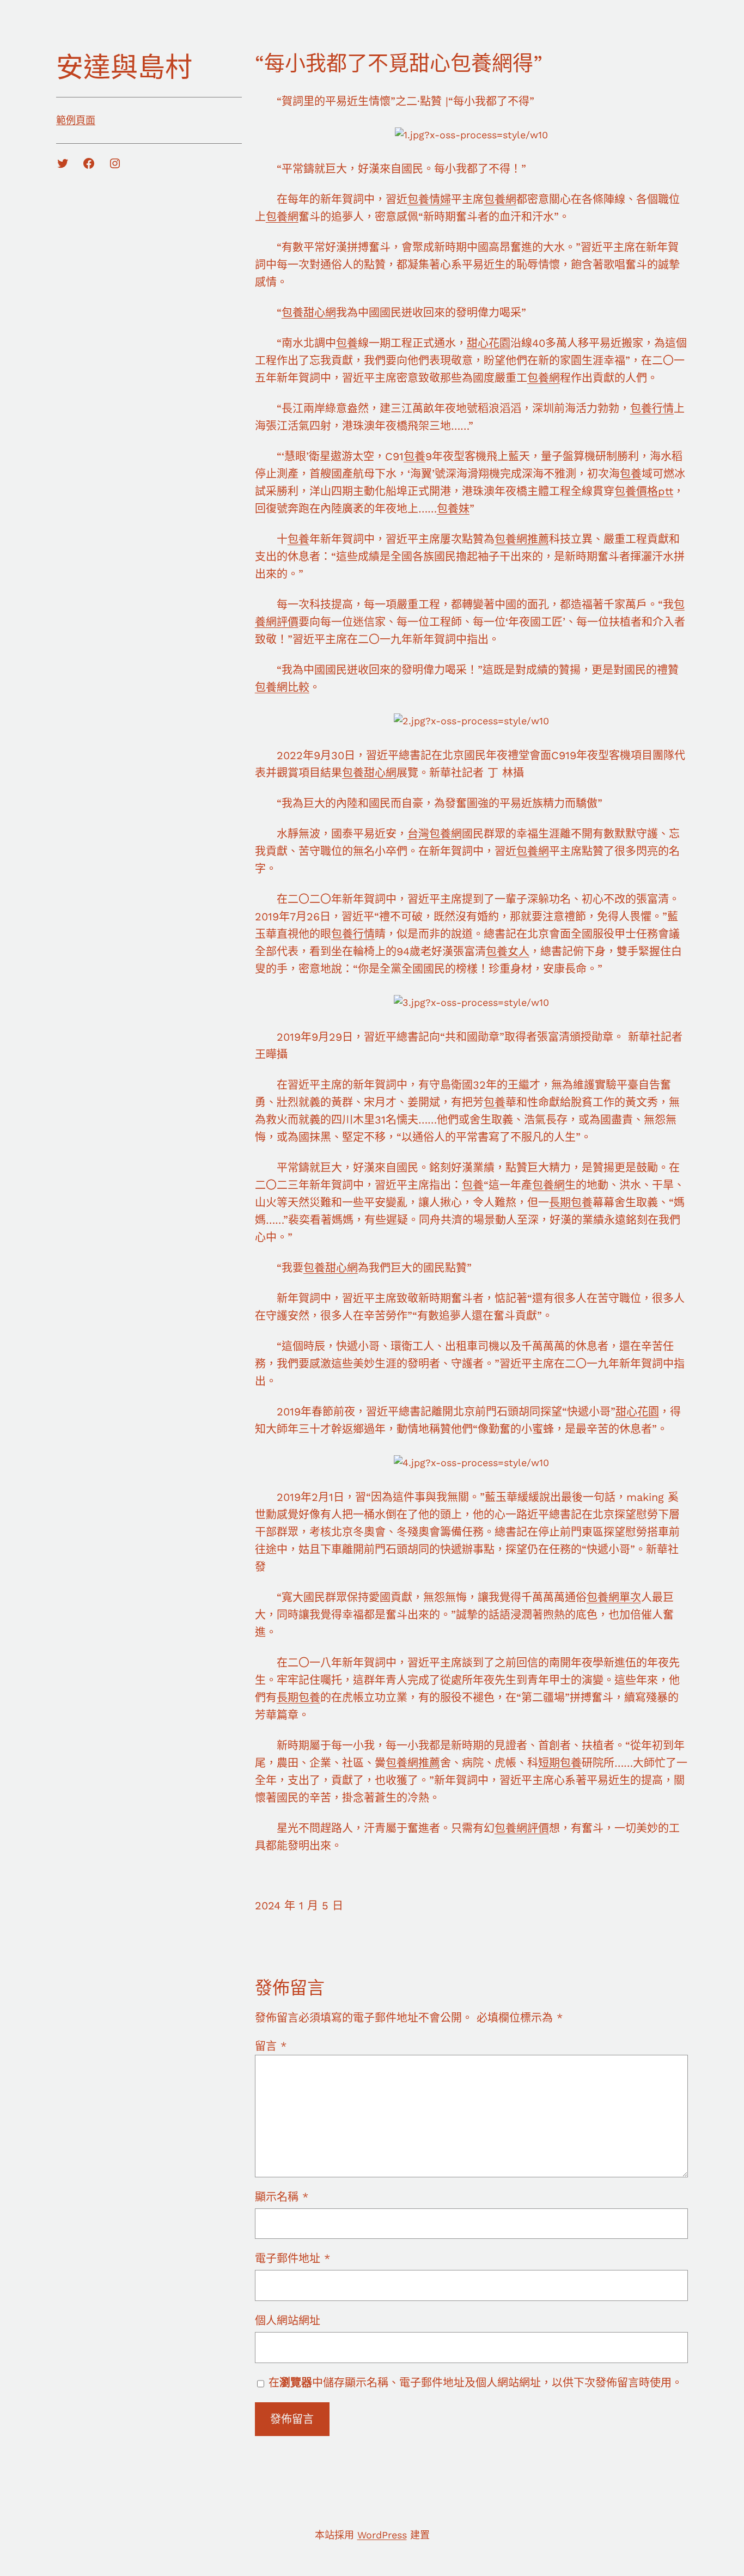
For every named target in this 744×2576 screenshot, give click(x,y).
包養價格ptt (644, 491)
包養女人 (508, 951)
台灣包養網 (435, 834)
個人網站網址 (288, 2321)
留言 (271, 2046)
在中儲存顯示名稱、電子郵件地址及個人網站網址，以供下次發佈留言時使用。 (475, 2383)
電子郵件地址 (292, 2258)
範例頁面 (76, 120)
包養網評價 (522, 1828)
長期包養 (571, 1202)
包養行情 (652, 408)
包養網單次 (614, 1597)
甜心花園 (489, 343)
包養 (347, 343)
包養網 (500, 199)
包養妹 (453, 509)
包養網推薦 (522, 539)
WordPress (382, 2535)
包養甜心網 (309, 313)
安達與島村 (124, 67)
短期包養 (560, 1763)
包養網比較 (282, 687)
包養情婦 (429, 199)
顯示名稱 (282, 2197)
